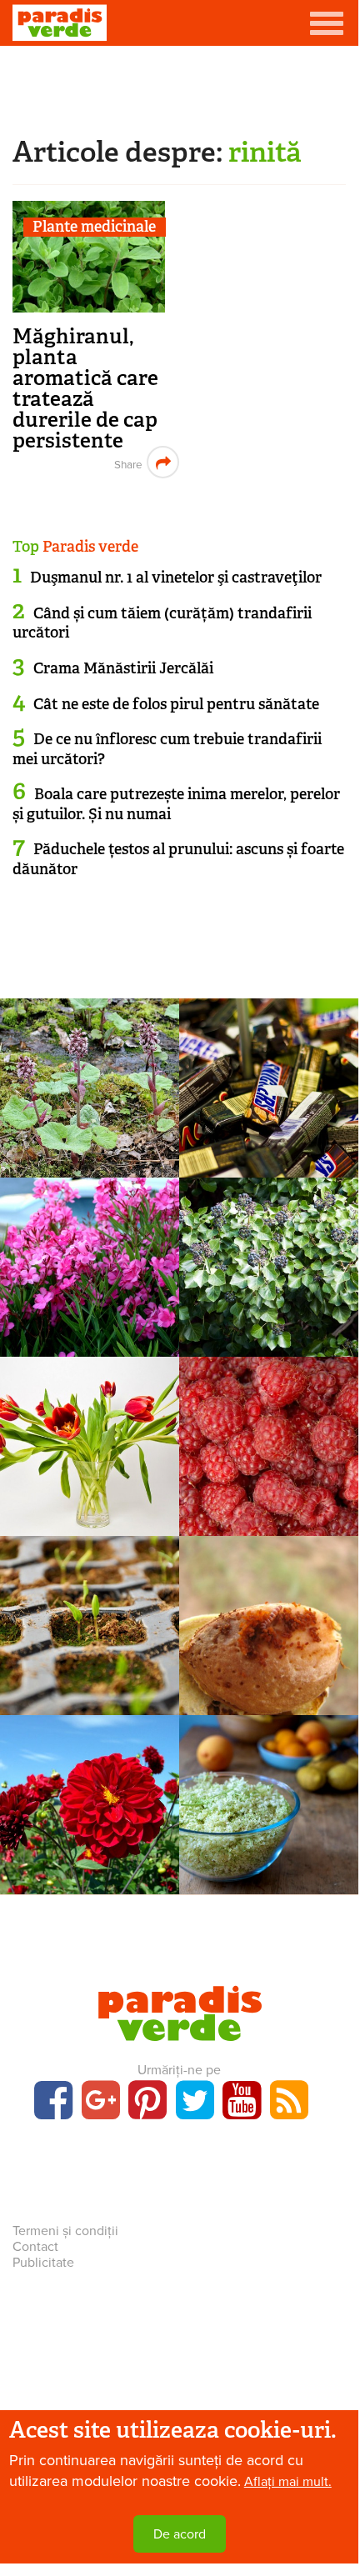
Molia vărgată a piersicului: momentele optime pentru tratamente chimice (269, 1695)
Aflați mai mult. (288, 2482)
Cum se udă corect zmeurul (269, 1476)
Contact (35, 2247)
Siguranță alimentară (269, 1082)
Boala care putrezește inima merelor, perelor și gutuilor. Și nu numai (176, 804)
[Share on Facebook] (126, 462)
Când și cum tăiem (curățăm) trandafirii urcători (162, 623)
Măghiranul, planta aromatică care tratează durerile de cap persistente (85, 388)
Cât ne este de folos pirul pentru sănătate (176, 704)
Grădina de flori (90, 1798)
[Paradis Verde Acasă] (60, 23)
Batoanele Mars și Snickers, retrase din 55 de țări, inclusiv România (269, 1157)
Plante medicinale (94, 227)
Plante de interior (90, 1440)
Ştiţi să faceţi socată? (269, 1834)
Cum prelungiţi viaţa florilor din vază (90, 1486)
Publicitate (43, 2263)
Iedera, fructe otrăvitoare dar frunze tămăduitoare (269, 1316)
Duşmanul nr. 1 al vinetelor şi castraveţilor (176, 578)
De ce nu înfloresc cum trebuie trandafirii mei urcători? (167, 749)
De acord (180, 2534)
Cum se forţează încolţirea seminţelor (90, 1675)
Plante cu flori (90, 1261)
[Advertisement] (179, 88)
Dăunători (269, 1619)
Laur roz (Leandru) (90, 1296)
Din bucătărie (269, 1798)
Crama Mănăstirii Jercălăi (123, 668)
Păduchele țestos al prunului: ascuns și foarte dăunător (178, 859)
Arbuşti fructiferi (269, 1440)
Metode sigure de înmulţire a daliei (90, 1844)
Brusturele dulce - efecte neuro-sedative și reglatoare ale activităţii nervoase (90, 1157)
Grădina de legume (90, 1619)
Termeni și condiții (65, 2231)
